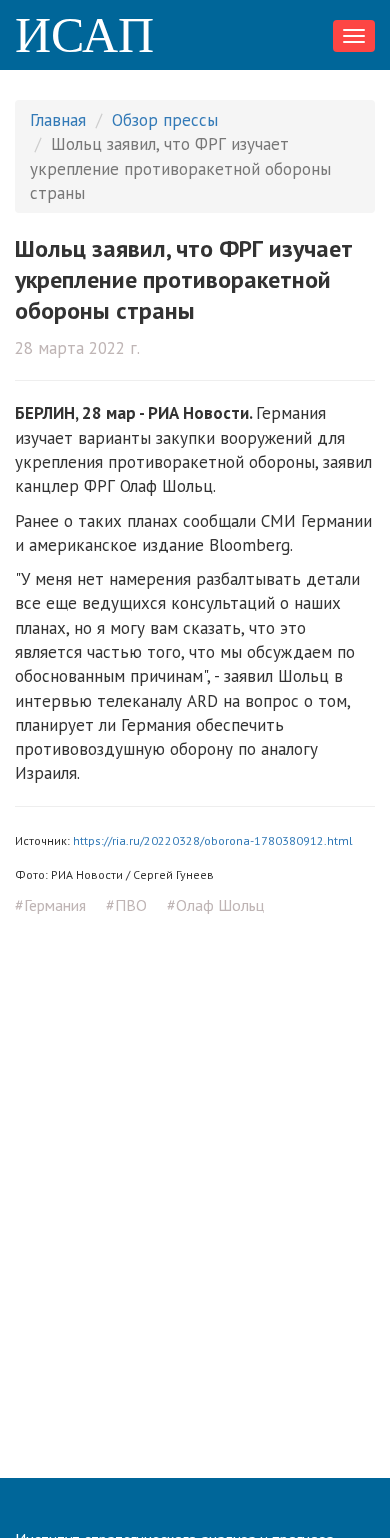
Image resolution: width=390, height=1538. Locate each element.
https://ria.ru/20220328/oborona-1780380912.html (213, 840)
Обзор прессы (165, 120)
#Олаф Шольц (215, 905)
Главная (58, 120)
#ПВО (126, 905)
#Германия (50, 905)
